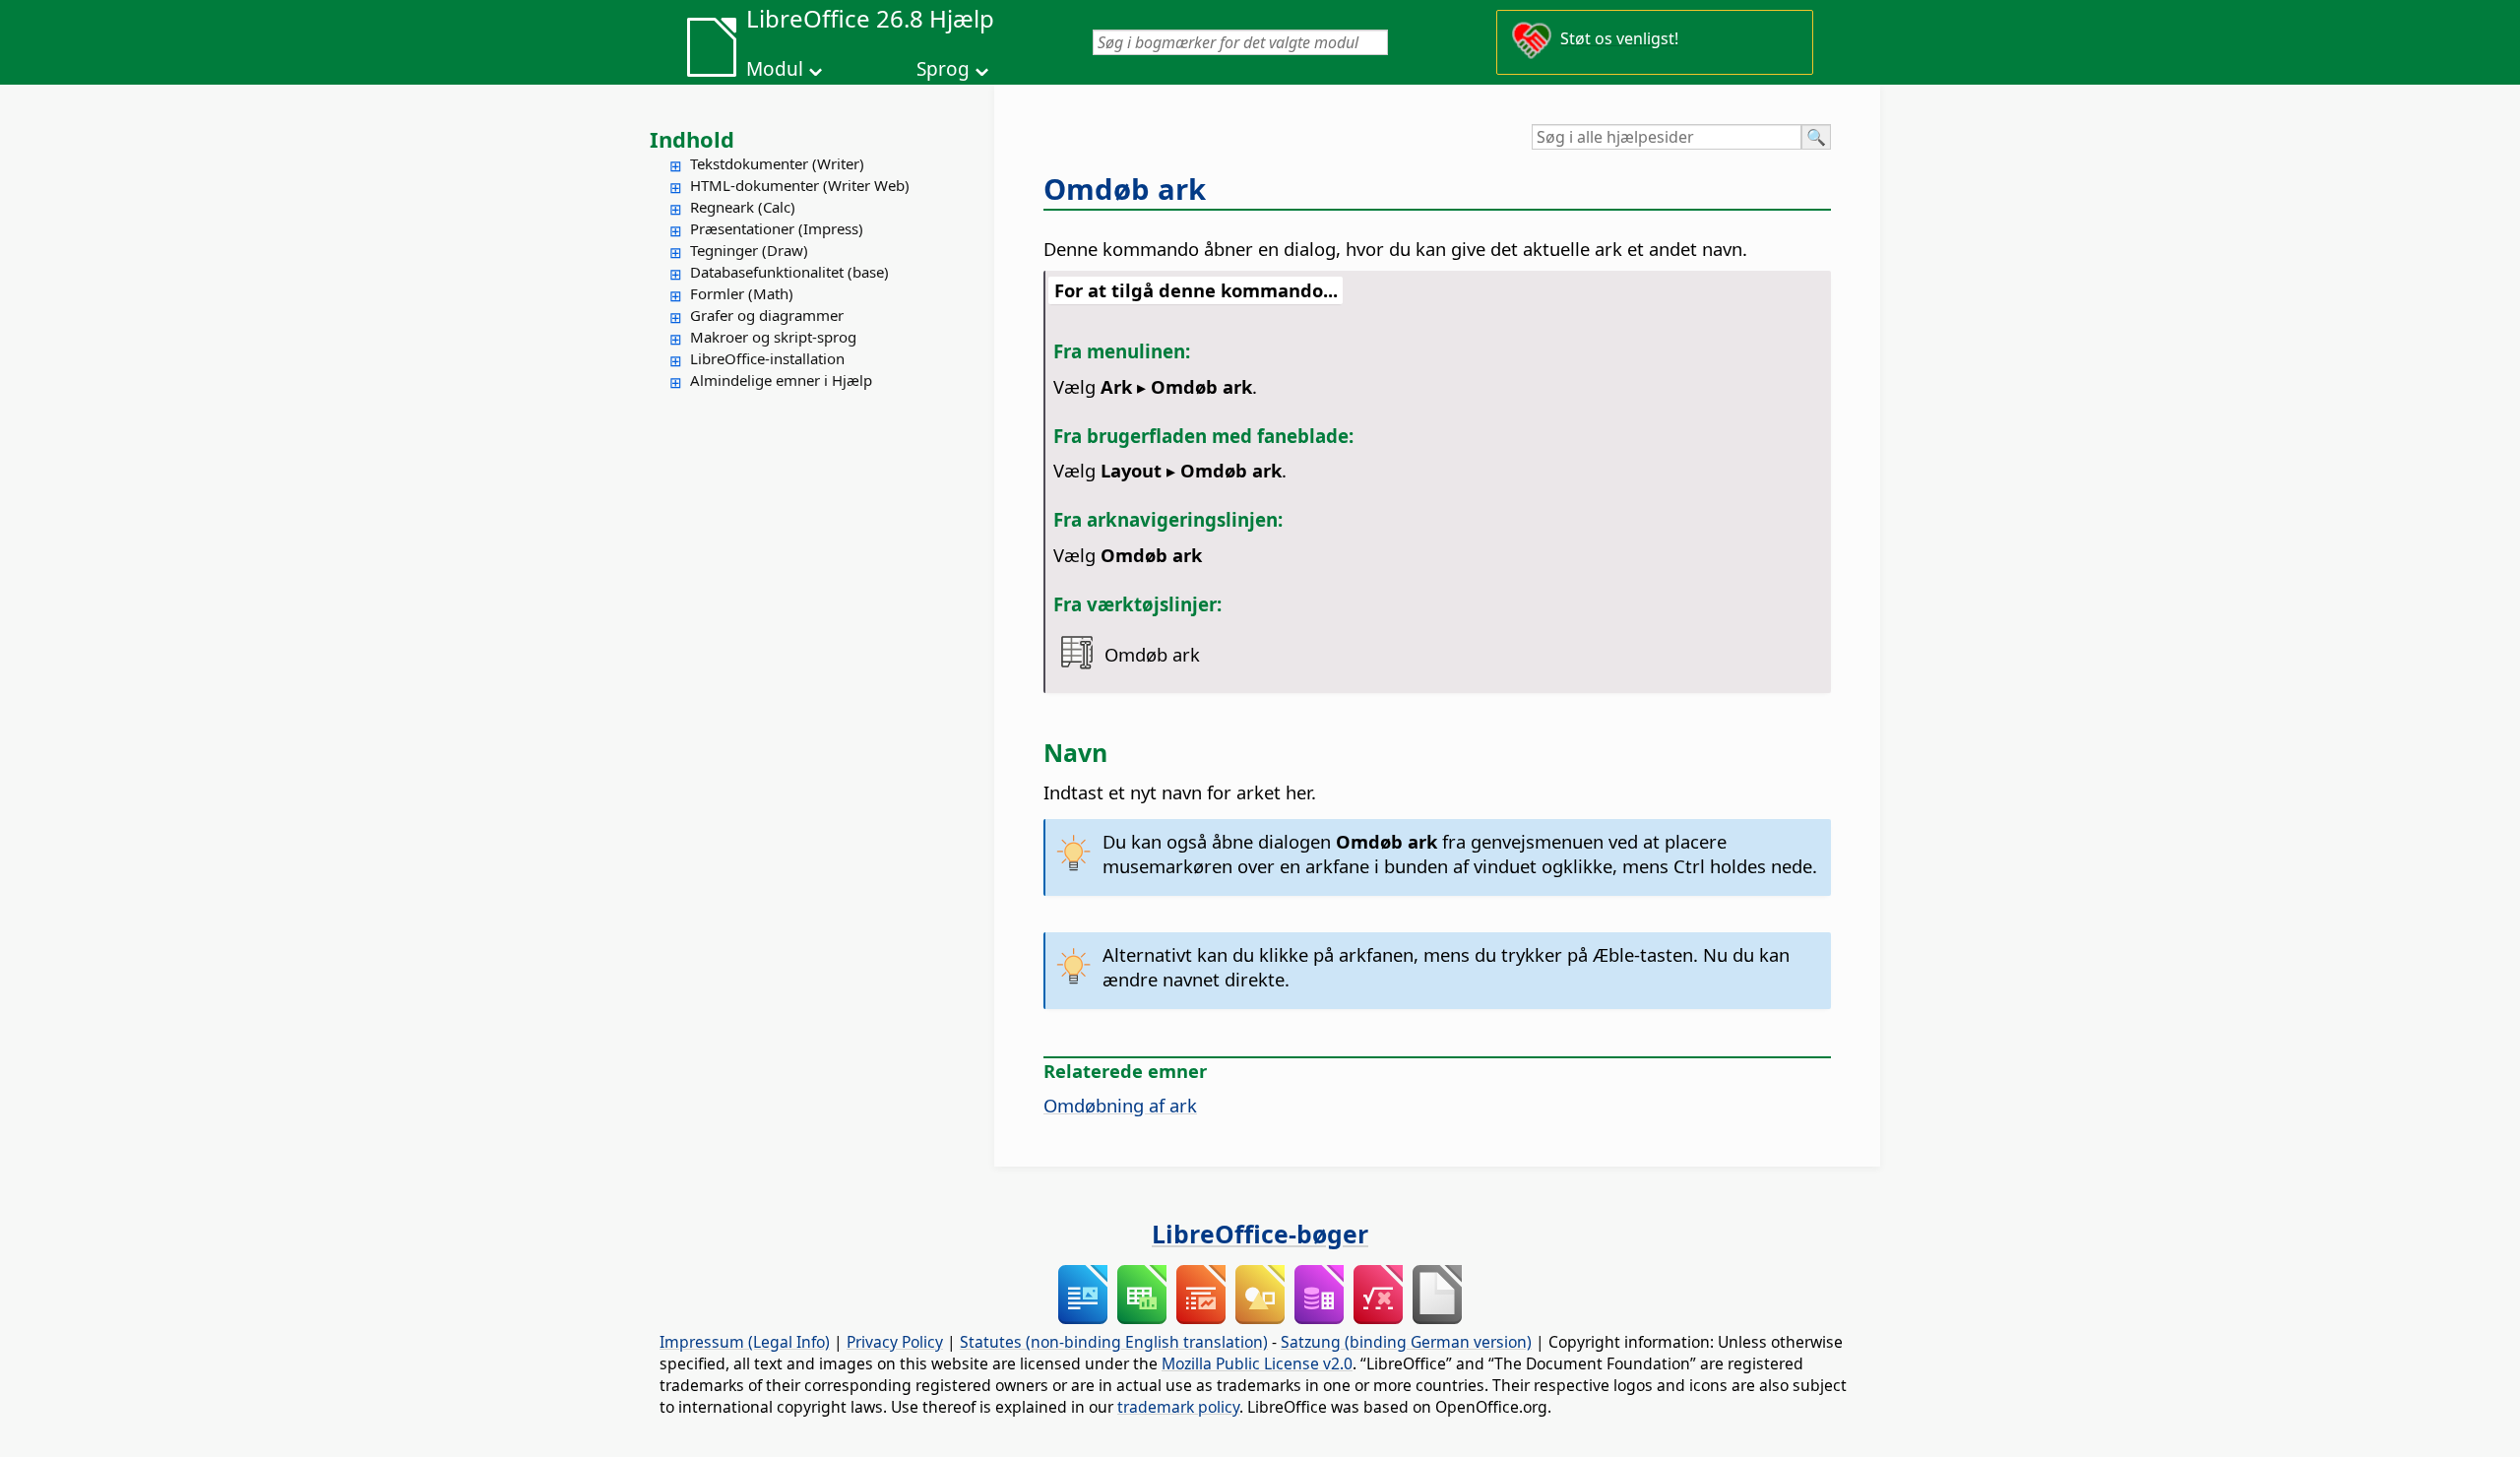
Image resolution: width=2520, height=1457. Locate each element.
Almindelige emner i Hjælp (781, 380)
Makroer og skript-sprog (773, 337)
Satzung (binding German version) (1406, 1342)
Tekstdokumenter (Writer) (777, 163)
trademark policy (1178, 1407)
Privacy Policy (895, 1342)
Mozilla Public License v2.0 (1257, 1363)
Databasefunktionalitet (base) (789, 272)
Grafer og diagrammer (767, 315)
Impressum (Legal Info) (745, 1342)
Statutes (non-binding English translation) (1114, 1342)
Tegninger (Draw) (749, 250)
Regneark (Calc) (743, 207)
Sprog (943, 69)
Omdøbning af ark (1120, 1105)
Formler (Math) (742, 293)
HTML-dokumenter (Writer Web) (800, 185)
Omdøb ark (1125, 189)
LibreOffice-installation (767, 358)
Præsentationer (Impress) (777, 228)
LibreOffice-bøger (1260, 1234)
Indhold (692, 139)
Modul (775, 69)
